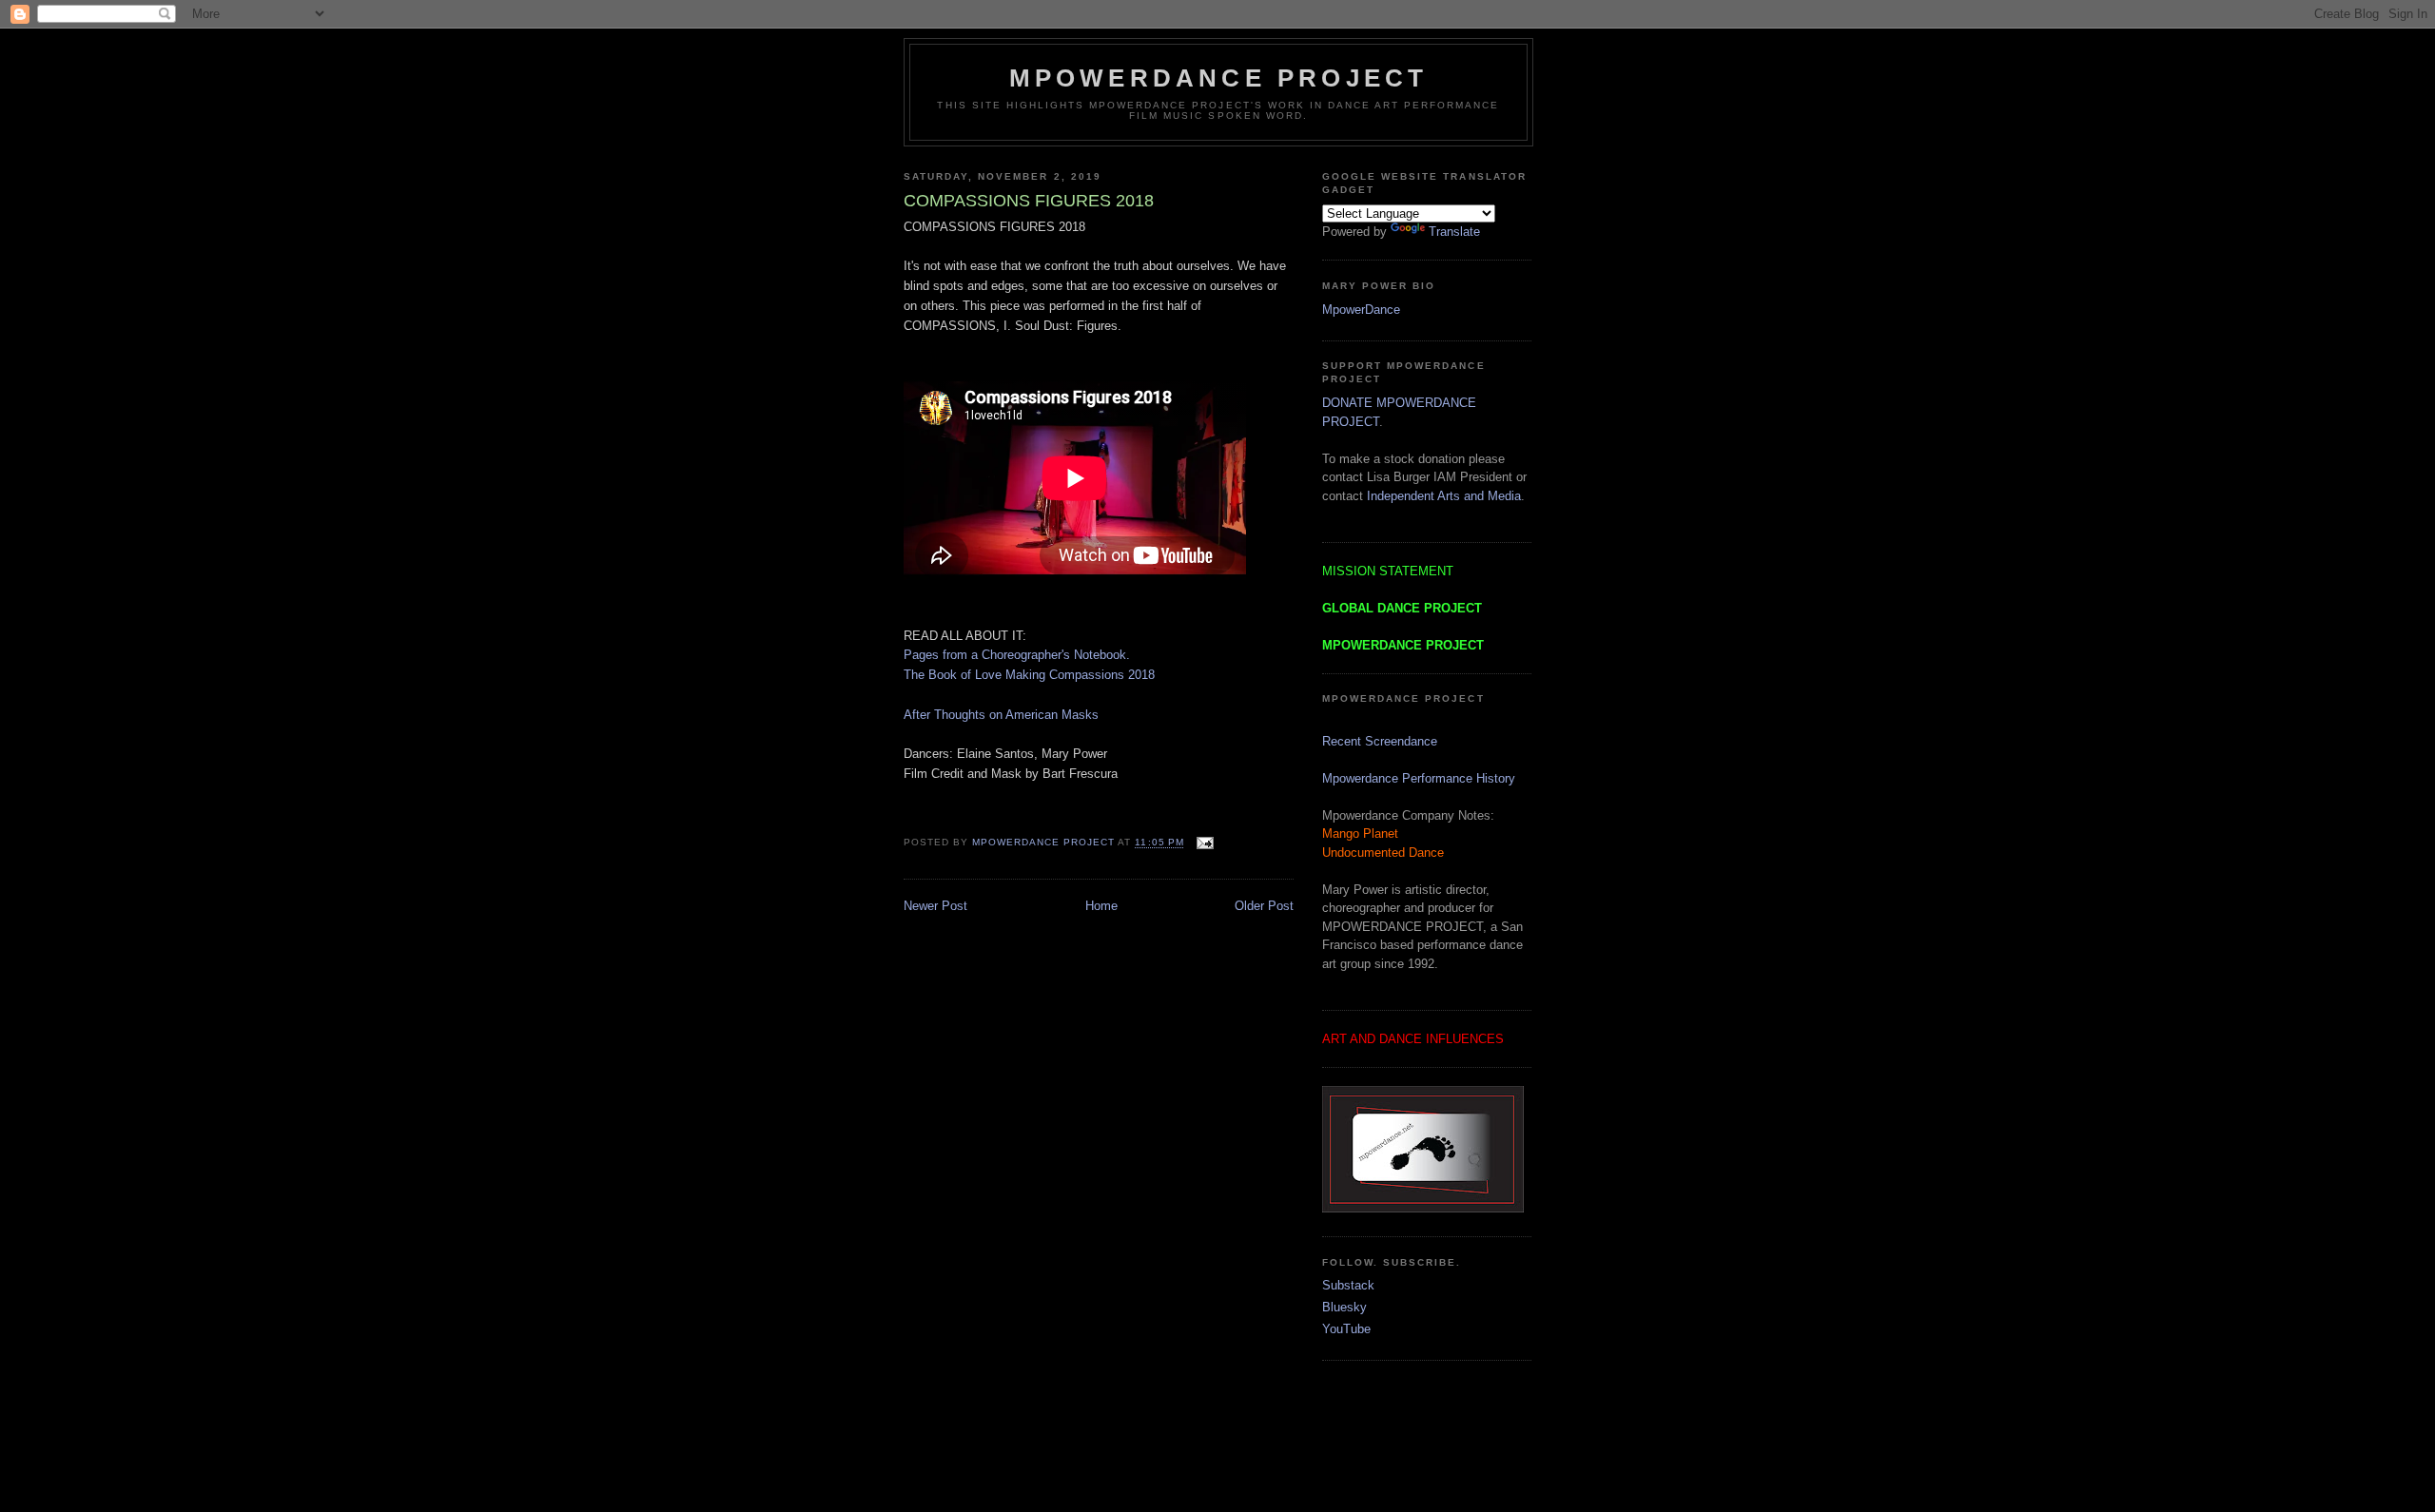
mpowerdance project (1219, 78)
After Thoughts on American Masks (1001, 715)
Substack (1348, 1285)
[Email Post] (1203, 843)
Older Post (1264, 906)
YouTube (1346, 1329)
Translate (1454, 232)
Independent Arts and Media (1444, 496)
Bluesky (1344, 1307)
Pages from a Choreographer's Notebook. (1017, 655)
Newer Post (935, 906)
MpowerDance (1361, 310)
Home (1101, 906)
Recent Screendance (1380, 741)
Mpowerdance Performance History (1419, 778)
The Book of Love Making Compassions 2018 (1029, 675)
